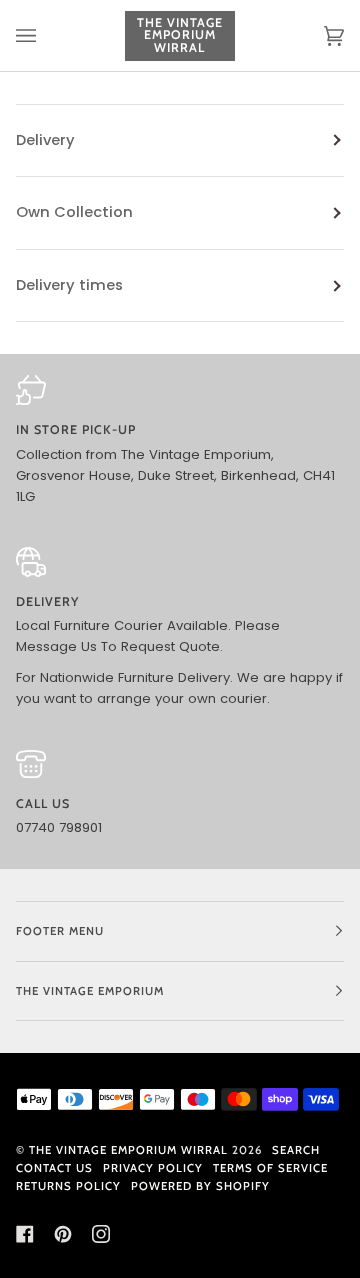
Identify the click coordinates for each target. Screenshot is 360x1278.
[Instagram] (101, 1234)
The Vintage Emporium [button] (90, 991)
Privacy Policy (153, 1168)
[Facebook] (25, 1234)
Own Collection (74, 212)
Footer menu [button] (60, 931)
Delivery (45, 140)
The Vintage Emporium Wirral (128, 1150)
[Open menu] (46, 35)
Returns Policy (68, 1186)
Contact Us (54, 1168)
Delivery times (69, 285)
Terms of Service (270, 1168)
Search (296, 1150)
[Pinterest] (63, 1234)
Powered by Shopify (200, 1186)
